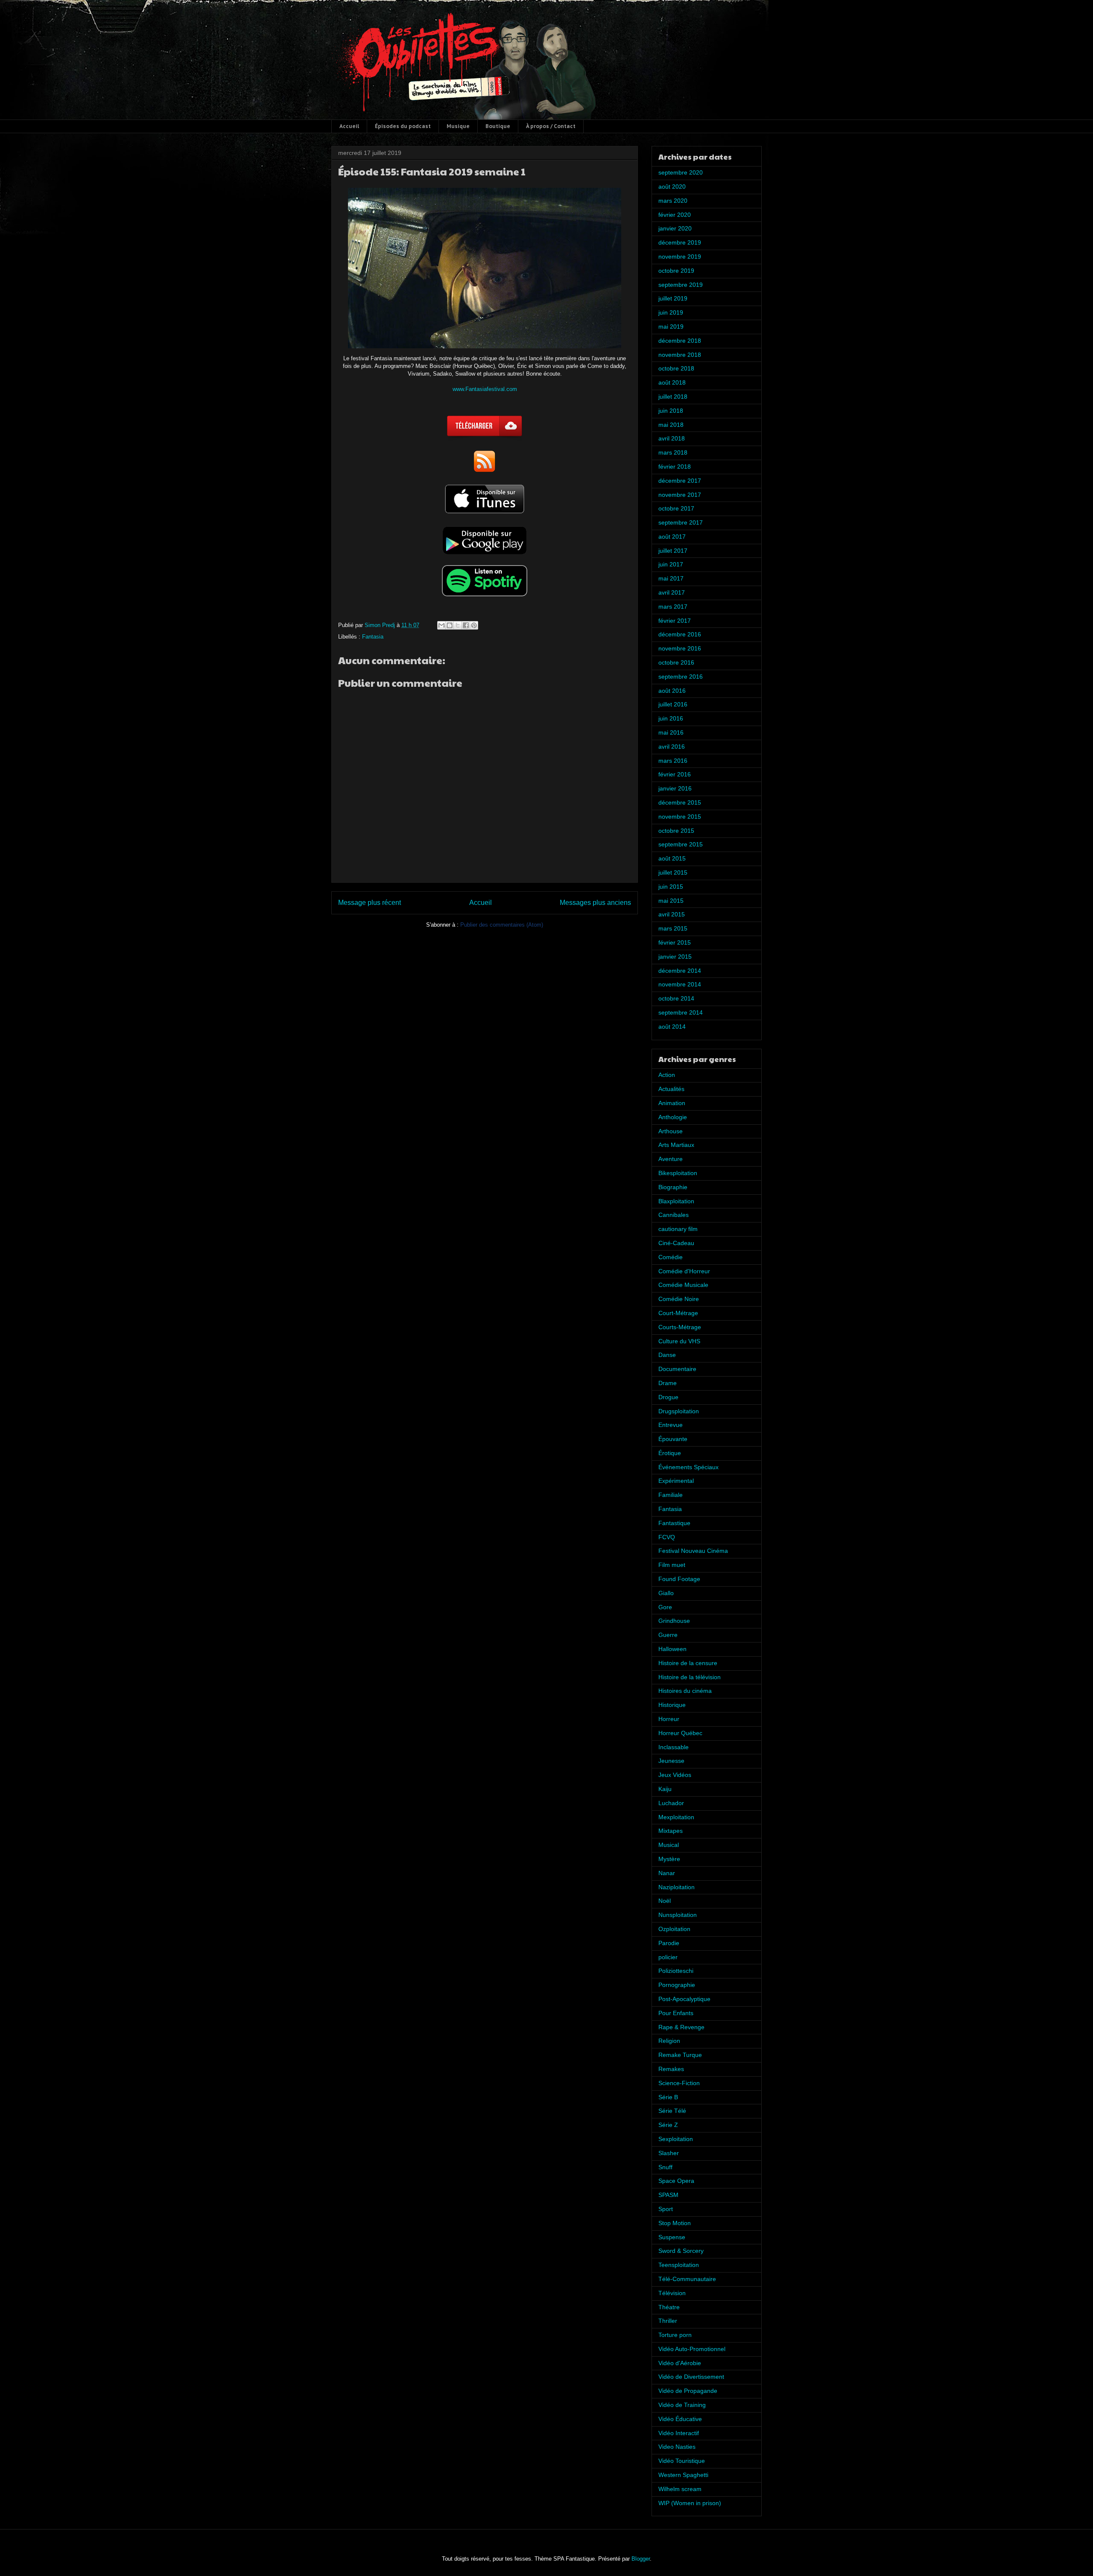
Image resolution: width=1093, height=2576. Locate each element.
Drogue (668, 1397)
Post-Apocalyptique (684, 1999)
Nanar (667, 1873)
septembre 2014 (681, 1012)
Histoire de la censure (688, 1663)
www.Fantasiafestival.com (485, 389)
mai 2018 (671, 425)
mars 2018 (673, 452)
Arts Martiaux (676, 1145)
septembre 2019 (681, 285)
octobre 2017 (676, 508)
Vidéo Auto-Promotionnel (692, 2349)
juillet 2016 (673, 704)
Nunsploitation (678, 1915)
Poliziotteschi (676, 1971)
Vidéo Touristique (682, 2461)
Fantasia (373, 637)
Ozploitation (674, 1929)
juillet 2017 (673, 551)
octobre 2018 (676, 368)
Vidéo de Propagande (688, 2391)
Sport (666, 2209)
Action (667, 1075)
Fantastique (674, 1523)
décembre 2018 (680, 341)
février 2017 (675, 621)
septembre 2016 (681, 677)
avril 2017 (672, 592)
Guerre (668, 1635)
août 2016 (672, 691)
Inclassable (674, 1747)
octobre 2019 (676, 271)
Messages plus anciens (595, 903)
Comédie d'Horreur (684, 1271)
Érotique (670, 1453)
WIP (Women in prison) (690, 2503)
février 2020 (675, 215)
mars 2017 (673, 607)
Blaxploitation (676, 1201)
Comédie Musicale (683, 1285)
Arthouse (671, 1131)
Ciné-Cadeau (676, 1243)
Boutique (498, 126)
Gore (665, 1607)
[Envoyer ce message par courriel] (441, 625)
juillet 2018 (673, 397)
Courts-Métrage (680, 1327)
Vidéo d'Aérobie (680, 2363)
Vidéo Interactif (679, 2433)
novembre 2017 (680, 495)
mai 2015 (671, 901)
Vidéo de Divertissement (691, 2377)
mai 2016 (671, 732)
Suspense (672, 2237)
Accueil (349, 126)
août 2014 (672, 1027)
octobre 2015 (676, 831)
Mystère (669, 1859)
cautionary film (678, 1229)
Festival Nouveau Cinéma (693, 1551)
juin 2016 (671, 718)
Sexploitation (676, 2139)
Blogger (641, 2559)
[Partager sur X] (458, 625)
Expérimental (676, 1481)
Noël (665, 1901)
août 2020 (672, 187)
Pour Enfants (676, 2013)
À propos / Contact (551, 126)
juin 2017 (671, 564)
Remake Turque (680, 2055)
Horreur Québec (680, 1733)
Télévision (672, 2293)
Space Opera (676, 2181)
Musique (458, 126)
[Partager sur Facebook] (466, 625)
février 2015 (675, 942)
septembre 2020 (681, 172)
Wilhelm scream (680, 2489)
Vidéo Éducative (680, 2419)
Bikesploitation (678, 1173)
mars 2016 (673, 761)
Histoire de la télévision (690, 1677)
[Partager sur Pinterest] (474, 625)
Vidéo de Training (682, 2405)
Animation (672, 1103)
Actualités (671, 1089)
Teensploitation (679, 2265)
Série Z (668, 2125)
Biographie (673, 1187)
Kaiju (665, 1789)
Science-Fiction (679, 2083)
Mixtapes (671, 1831)
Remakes (671, 2069)
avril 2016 (672, 747)
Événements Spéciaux (688, 1467)
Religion (669, 2041)
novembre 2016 (680, 648)
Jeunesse (671, 1761)
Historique (672, 1705)
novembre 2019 (680, 257)
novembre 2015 (680, 817)
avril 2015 (672, 914)
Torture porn (675, 2335)
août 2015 (672, 858)
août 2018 (672, 382)
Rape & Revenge (681, 2027)
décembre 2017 (680, 481)
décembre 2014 (680, 971)
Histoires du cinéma (685, 1691)
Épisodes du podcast (403, 126)
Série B (668, 2097)
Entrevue (671, 1425)
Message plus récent (370, 903)
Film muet (672, 1565)
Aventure (671, 1159)
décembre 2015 (680, 802)
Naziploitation (677, 1887)
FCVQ (667, 1537)
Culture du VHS (679, 1341)
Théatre (669, 2307)
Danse (667, 1355)
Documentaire (677, 1369)
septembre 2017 (681, 522)
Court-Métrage (678, 1313)
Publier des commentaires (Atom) (502, 925)
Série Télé (672, 2111)
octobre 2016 (676, 662)
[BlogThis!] (450, 625)
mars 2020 (673, 201)
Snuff (665, 2167)
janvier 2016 (675, 788)
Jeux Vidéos (675, 1775)
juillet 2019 (673, 298)
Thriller (668, 2321)
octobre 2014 (676, 998)
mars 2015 (673, 928)
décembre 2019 (680, 242)
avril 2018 (672, 438)
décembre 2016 (680, 634)
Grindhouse (674, 1621)
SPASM (668, 2195)
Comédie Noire (679, 1299)
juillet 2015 (673, 872)
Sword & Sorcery (681, 2251)
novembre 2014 (680, 984)
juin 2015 (671, 887)
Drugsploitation (679, 1411)
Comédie (671, 1257)
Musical (669, 1845)
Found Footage (679, 1579)
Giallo (666, 1593)
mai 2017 (671, 578)
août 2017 (672, 537)
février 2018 (675, 467)
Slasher (669, 2153)
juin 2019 (671, 312)
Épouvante (673, 1439)
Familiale (671, 1495)
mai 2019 (671, 327)
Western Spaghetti (683, 2475)
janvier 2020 (675, 228)
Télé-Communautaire (687, 2279)
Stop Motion (675, 2223)
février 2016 (675, 774)
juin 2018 (671, 411)
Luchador (671, 1803)
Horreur (669, 1719)
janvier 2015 (675, 957)
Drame (668, 1383)
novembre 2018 (680, 355)
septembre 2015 (681, 844)
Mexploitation (676, 1817)
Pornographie (677, 1985)
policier (668, 1957)
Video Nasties (677, 2447)
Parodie (669, 1943)
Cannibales (674, 1215)
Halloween (672, 1649)
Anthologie (673, 1117)
